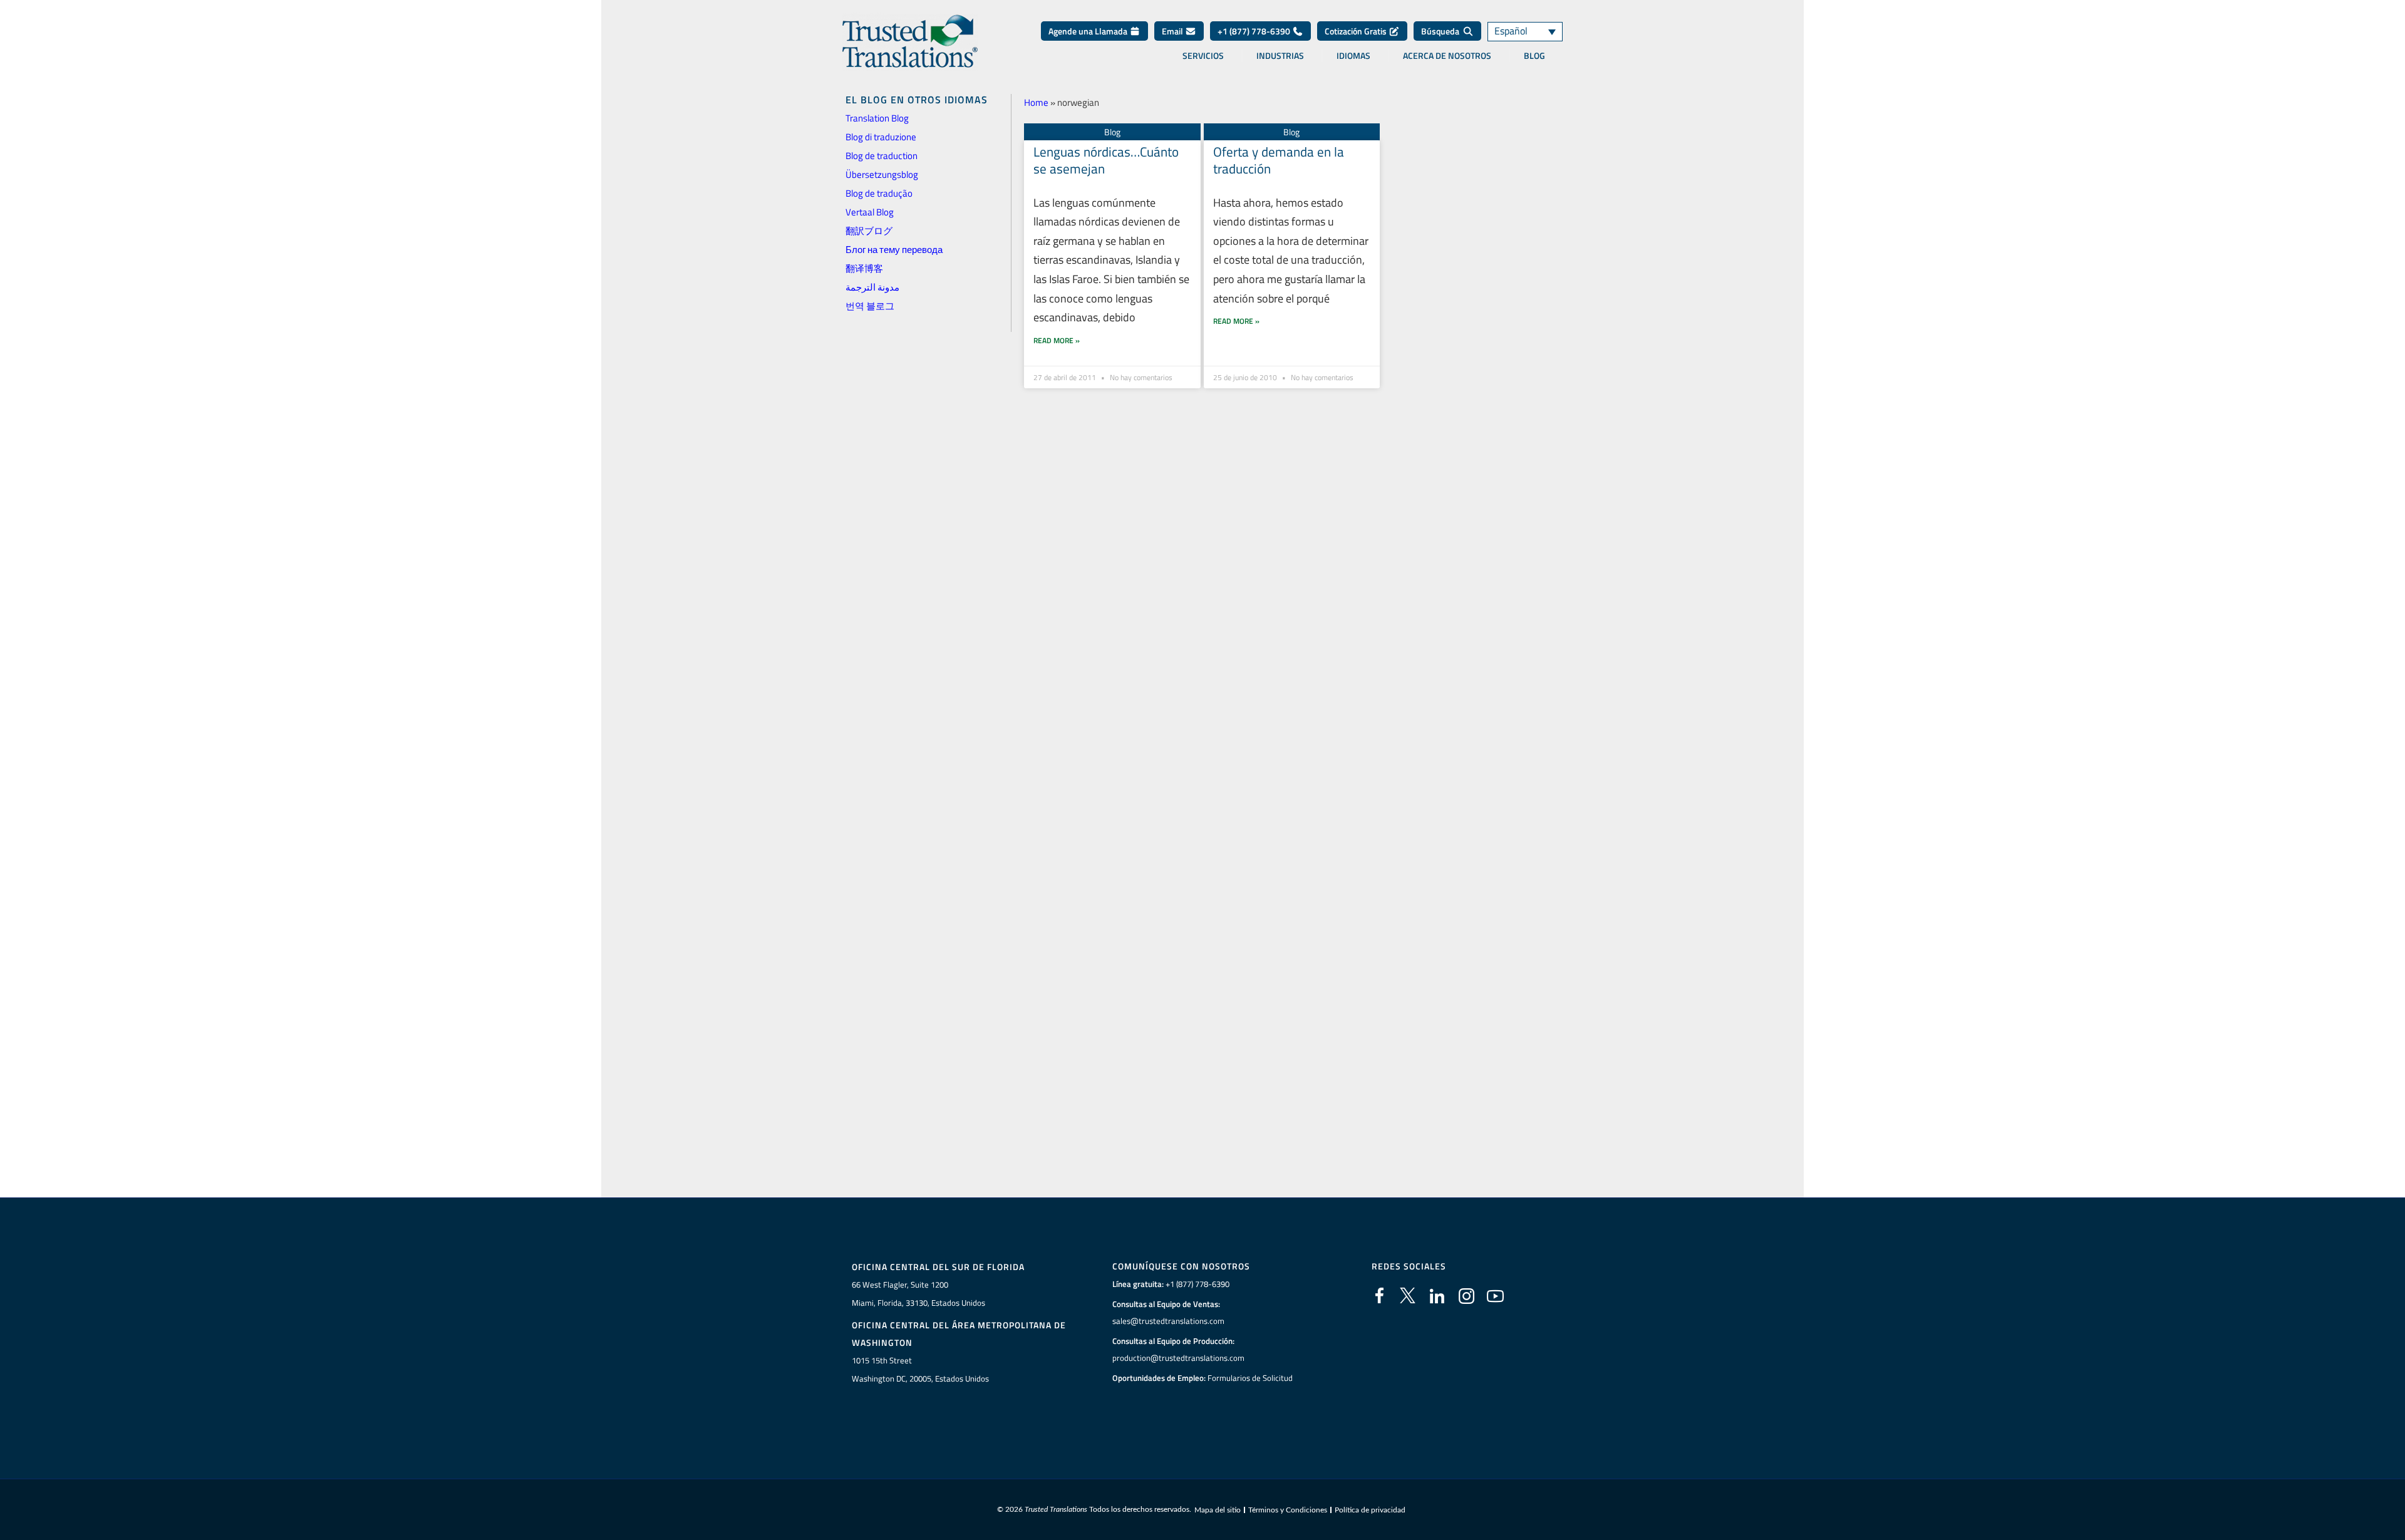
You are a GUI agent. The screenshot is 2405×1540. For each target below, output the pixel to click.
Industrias (1280, 56)
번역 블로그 (870, 306)
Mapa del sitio (1218, 1510)
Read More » (1057, 340)
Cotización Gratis (1357, 31)
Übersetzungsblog (882, 174)
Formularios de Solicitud (1250, 1378)
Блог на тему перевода (894, 250)
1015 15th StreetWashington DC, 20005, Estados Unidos (920, 1369)
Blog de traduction (882, 156)
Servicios (1203, 56)
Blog (1534, 56)
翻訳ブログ (869, 231)
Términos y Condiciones (1288, 1510)
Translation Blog (877, 118)
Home (1036, 102)
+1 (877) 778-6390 (1255, 31)
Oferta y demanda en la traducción (1279, 160)
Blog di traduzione (881, 137)
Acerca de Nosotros (1447, 56)
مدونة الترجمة (872, 287)
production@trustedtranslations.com (1178, 1358)
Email (1173, 31)
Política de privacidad (1370, 1510)
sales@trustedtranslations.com (1168, 1321)
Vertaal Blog (870, 212)
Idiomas (1353, 56)
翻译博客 (864, 268)
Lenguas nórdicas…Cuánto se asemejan (1106, 160)
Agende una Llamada (1089, 31)
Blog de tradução (879, 193)
